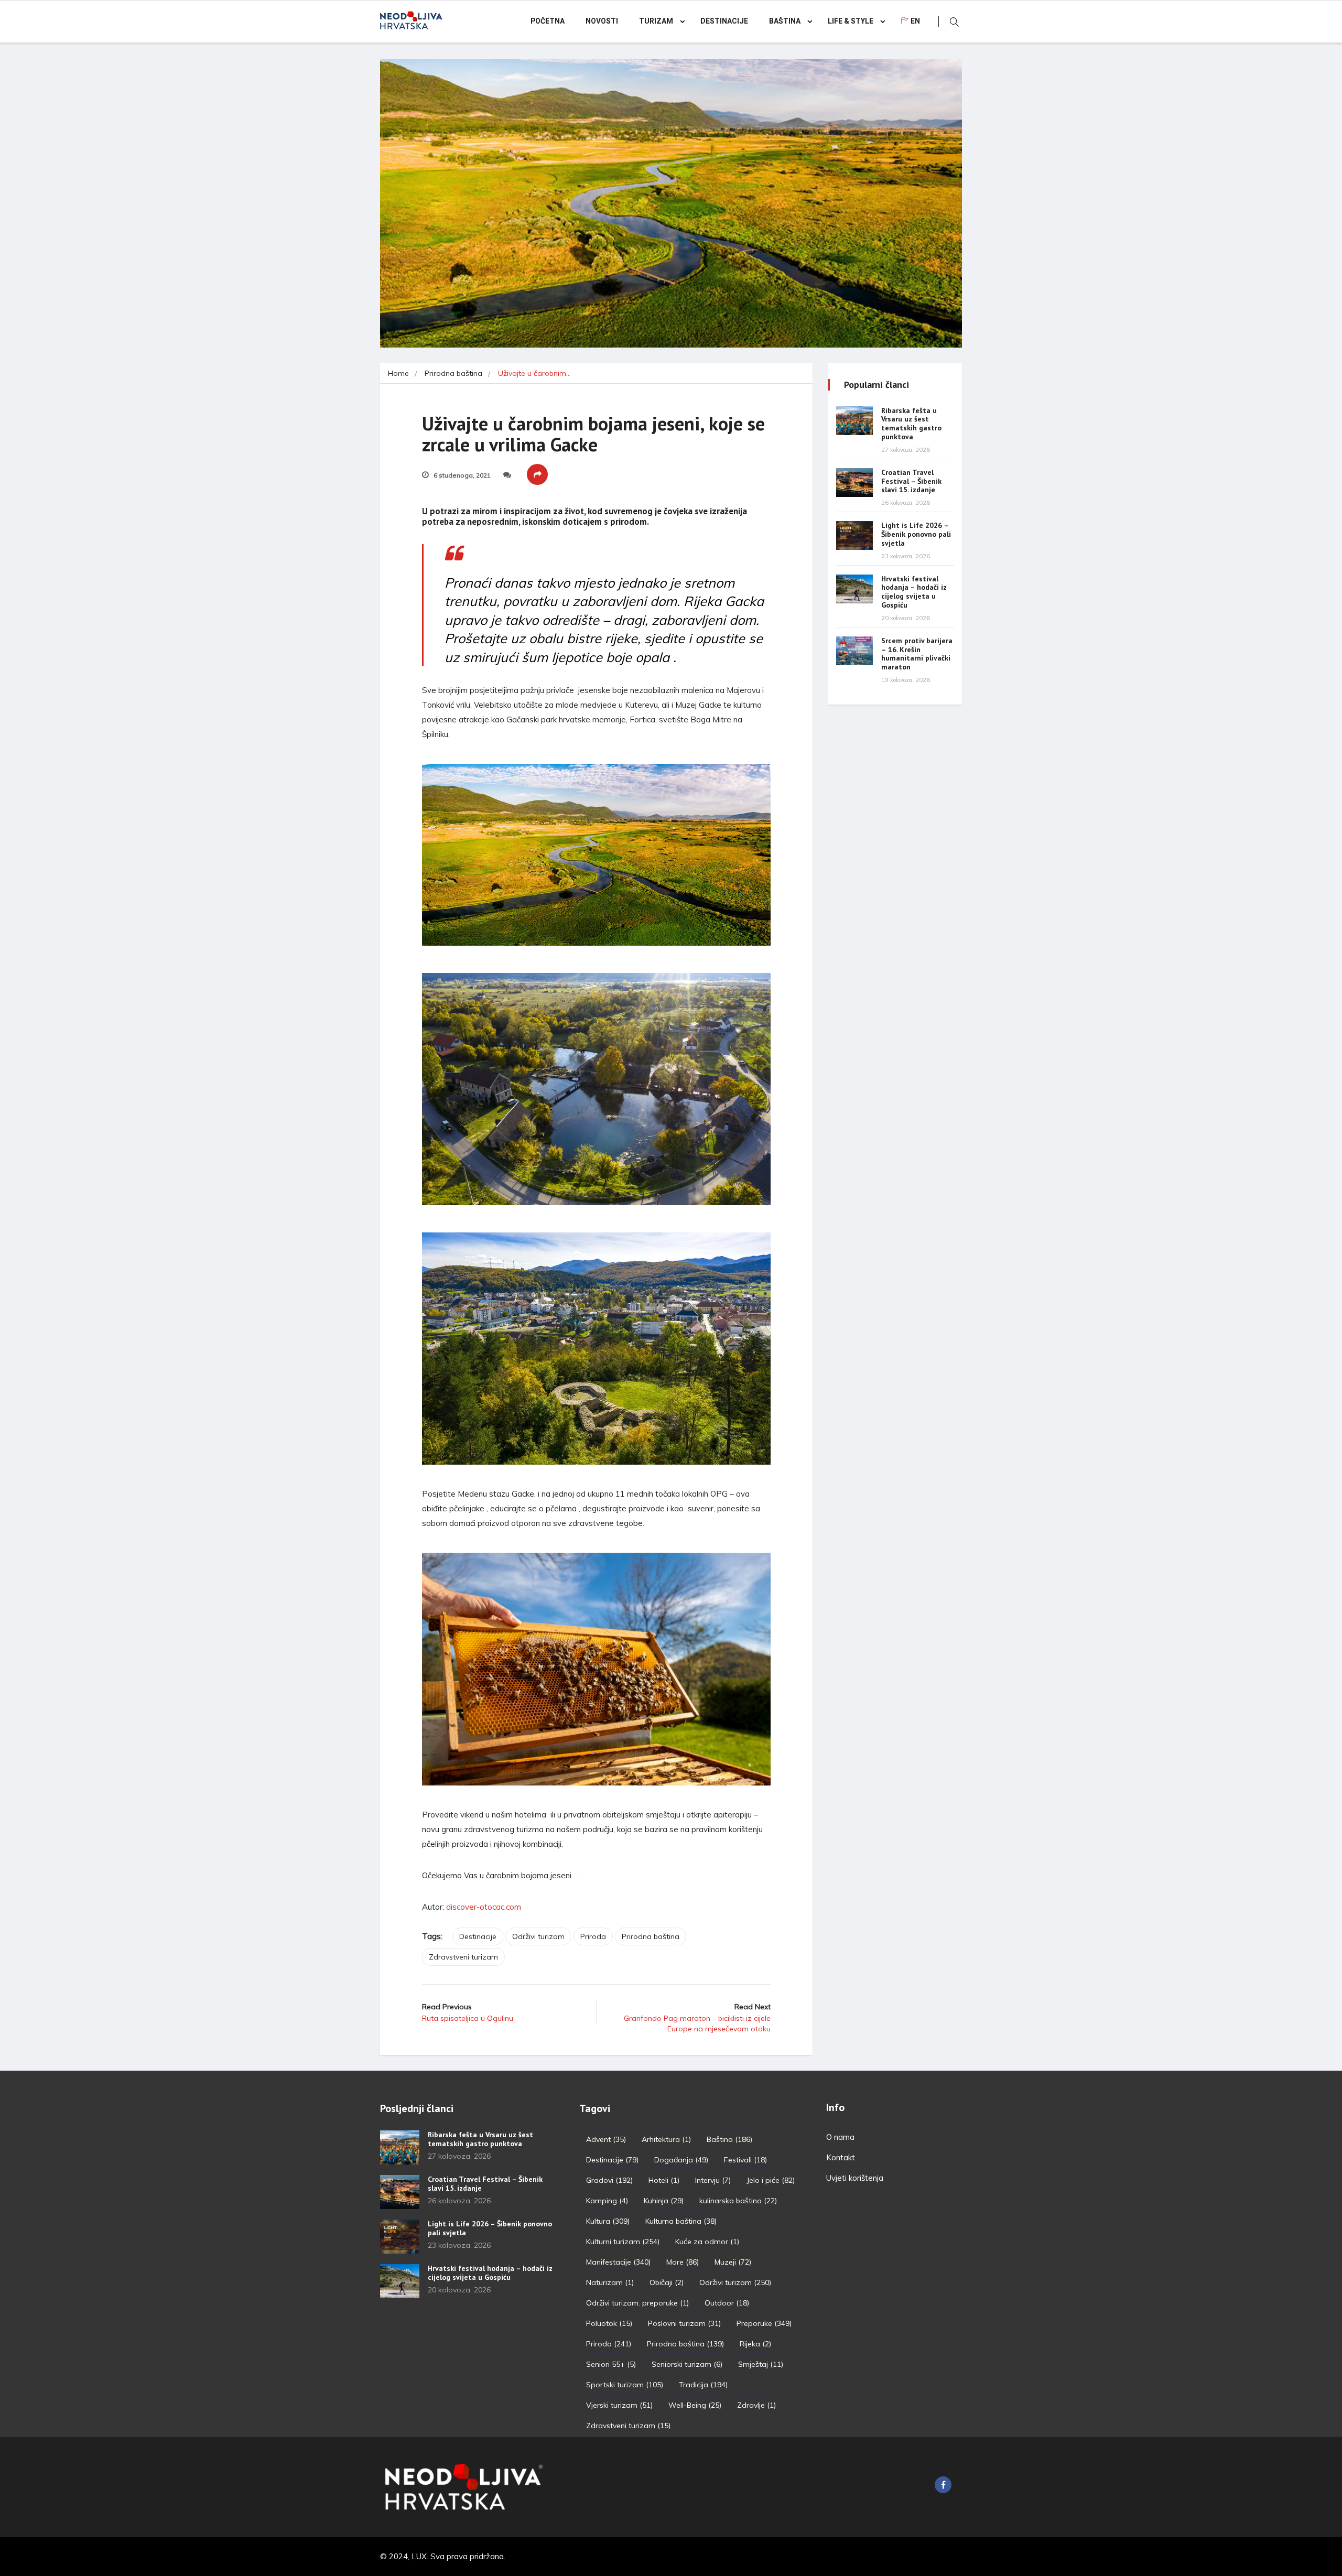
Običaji (667, 2282)
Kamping (607, 2201)
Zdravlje (756, 2405)
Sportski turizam (625, 2385)
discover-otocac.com (484, 1907)
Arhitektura (666, 2139)
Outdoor (727, 2303)
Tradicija (703, 2385)
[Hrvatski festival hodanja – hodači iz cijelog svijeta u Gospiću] (854, 589)
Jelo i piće (771, 2180)
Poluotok (609, 2323)
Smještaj (761, 2364)
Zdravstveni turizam (463, 1957)
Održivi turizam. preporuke (637, 2303)
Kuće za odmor (707, 2242)
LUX (419, 2556)
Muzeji (733, 2262)
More (683, 2262)
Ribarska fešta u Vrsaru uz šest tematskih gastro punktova (911, 424)
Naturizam (610, 2282)
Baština (785, 21)
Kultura (608, 2221)
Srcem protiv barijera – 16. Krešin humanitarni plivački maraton (917, 654)
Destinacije (724, 21)
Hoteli (664, 2180)
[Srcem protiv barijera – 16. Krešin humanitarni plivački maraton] (854, 651)
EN (915, 21)
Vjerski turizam (619, 2405)
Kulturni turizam (623, 2242)
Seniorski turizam (687, 2364)
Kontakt (841, 2157)
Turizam (656, 21)
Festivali (745, 2160)
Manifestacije (618, 2262)
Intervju (713, 2180)
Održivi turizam (538, 1936)
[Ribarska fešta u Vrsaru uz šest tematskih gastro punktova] (854, 421)
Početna (548, 21)
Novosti (602, 21)
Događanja (681, 2160)
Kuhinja (664, 2201)
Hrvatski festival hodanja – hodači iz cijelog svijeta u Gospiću (914, 592)
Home (398, 373)
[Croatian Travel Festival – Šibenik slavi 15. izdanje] (854, 483)
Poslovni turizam (684, 2323)
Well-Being (695, 2405)
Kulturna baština (681, 2221)
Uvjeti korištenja (855, 2178)
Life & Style (851, 21)
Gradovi (609, 2180)
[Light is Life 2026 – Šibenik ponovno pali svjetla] (854, 535)
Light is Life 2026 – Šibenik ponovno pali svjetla (916, 534)
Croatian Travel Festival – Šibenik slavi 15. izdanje (911, 481)
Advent (606, 2139)
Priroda (593, 1936)
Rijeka (755, 2344)
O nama (840, 2137)
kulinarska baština (738, 2201)
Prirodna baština (453, 373)
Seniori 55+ (611, 2364)
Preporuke (764, 2323)
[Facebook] (943, 2485)
